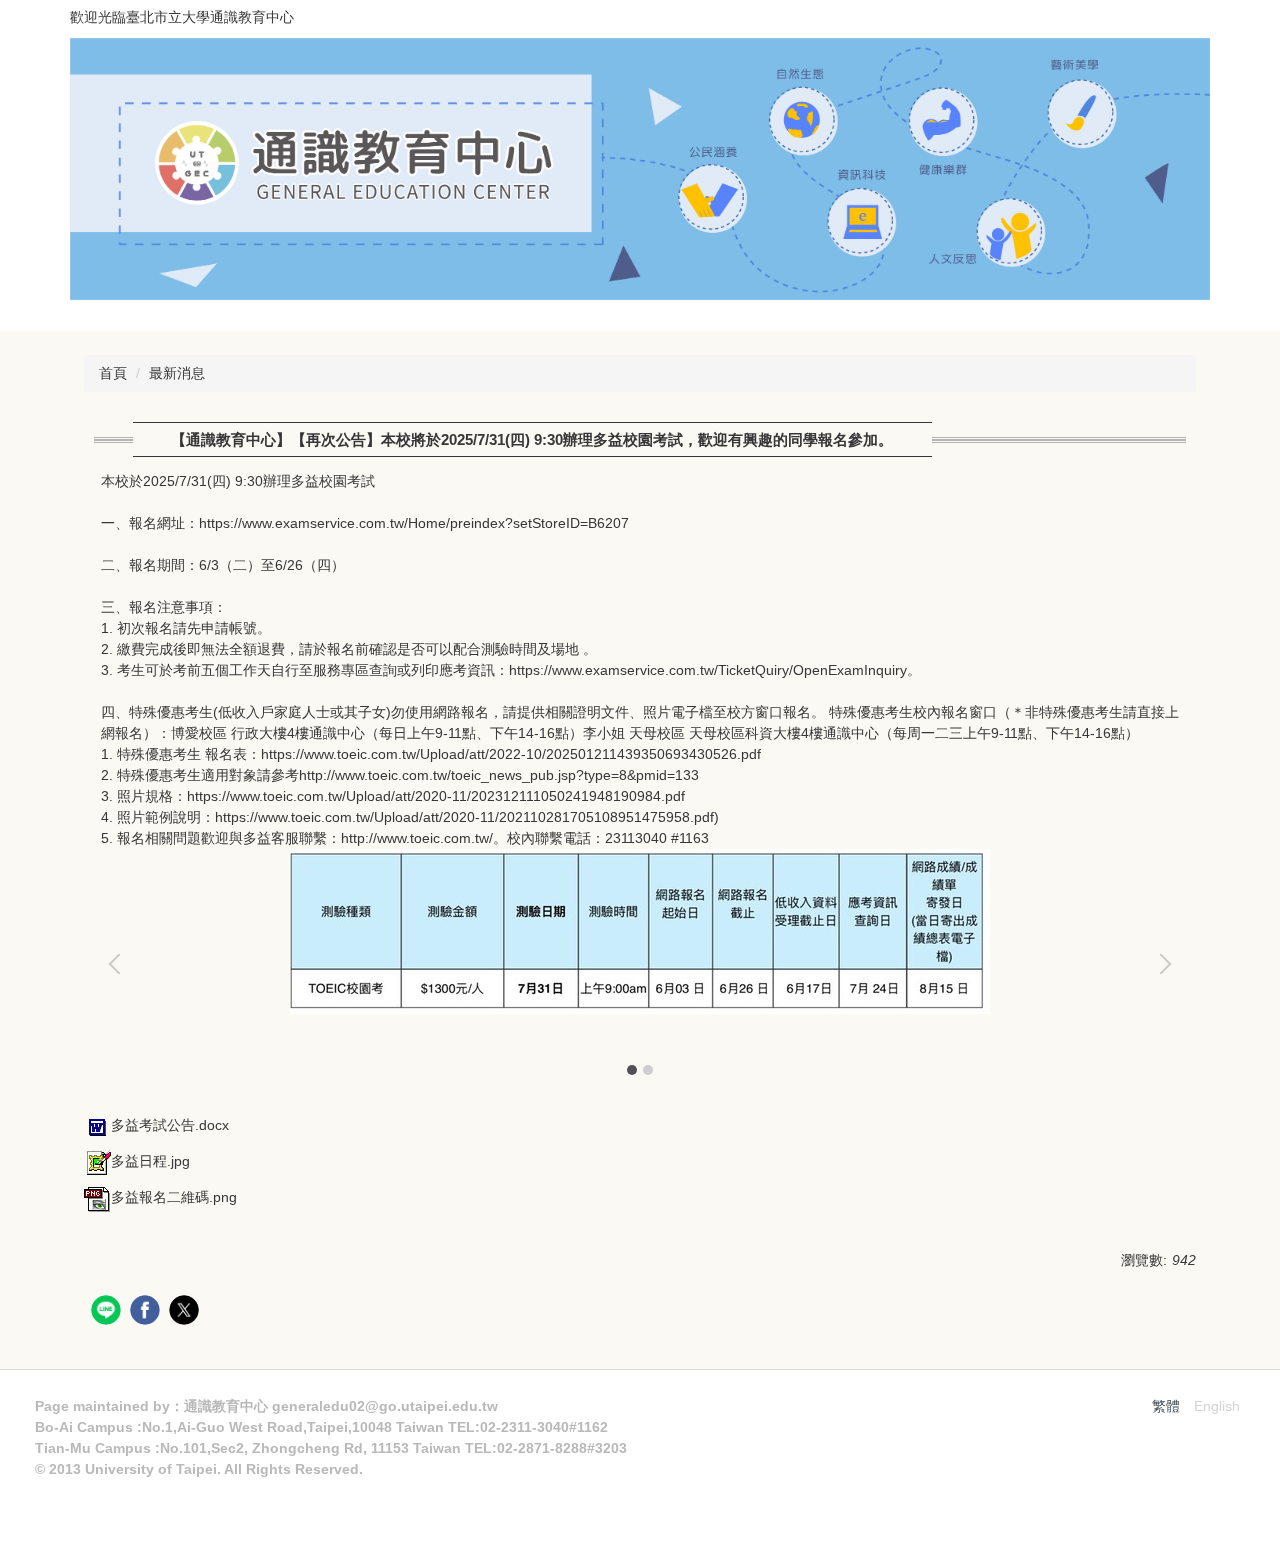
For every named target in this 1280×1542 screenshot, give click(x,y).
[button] (119, 964)
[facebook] (147, 1312)
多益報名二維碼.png (174, 1197)
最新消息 (177, 373)
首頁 (113, 373)
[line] (108, 1312)
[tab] (632, 1070)
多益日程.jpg (150, 1161)
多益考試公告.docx (170, 1125)
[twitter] (186, 1312)
